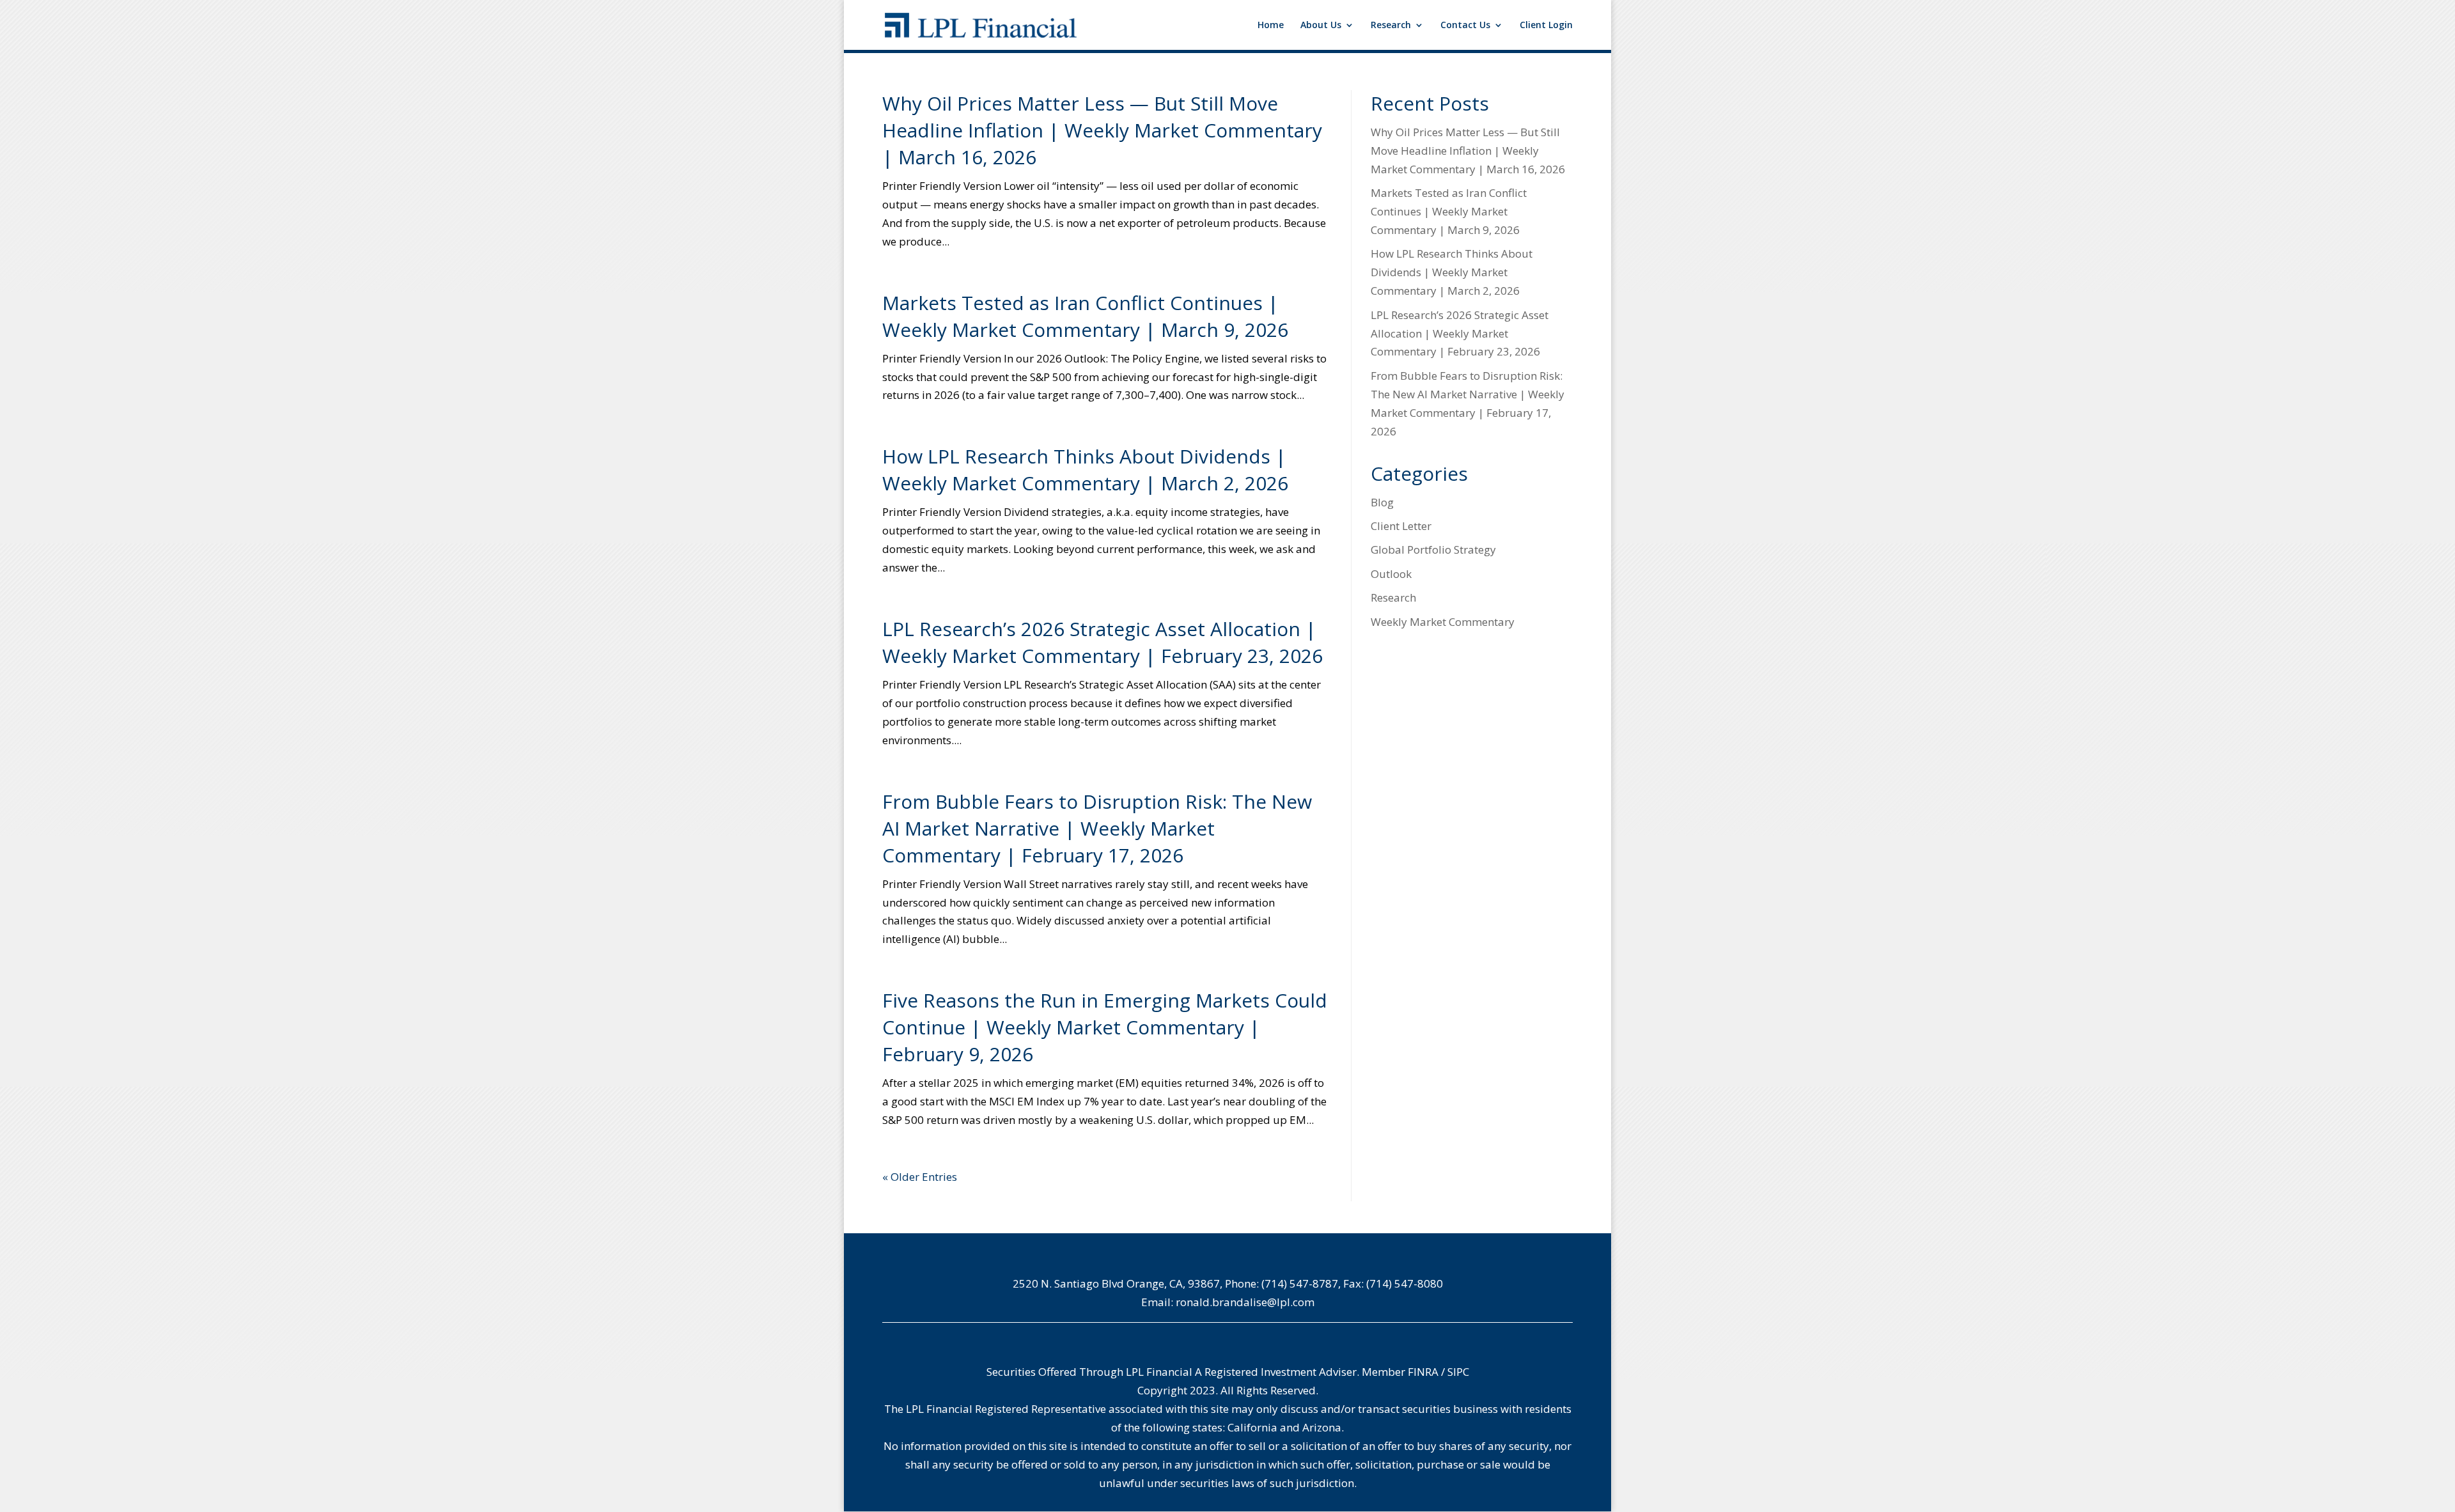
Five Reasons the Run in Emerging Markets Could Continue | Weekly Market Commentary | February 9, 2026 (1105, 1027)
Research (1391, 26)
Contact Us (1465, 26)
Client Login (1546, 26)
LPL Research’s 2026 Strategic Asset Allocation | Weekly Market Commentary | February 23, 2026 (1103, 642)
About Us (1321, 26)
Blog (1382, 502)
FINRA (1423, 1372)
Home (1271, 26)
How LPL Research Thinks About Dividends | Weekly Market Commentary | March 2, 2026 (1085, 470)
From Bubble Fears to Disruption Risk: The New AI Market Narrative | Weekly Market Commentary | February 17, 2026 (1097, 828)
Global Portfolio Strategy (1433, 549)
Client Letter (1401, 526)
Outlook (1391, 574)
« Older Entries (920, 1177)
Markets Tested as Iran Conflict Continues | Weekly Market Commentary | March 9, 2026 (1085, 316)
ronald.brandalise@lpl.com (1245, 1302)
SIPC (1458, 1372)
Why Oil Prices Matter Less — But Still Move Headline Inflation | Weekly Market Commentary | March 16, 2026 (1102, 130)
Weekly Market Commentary (1443, 622)
